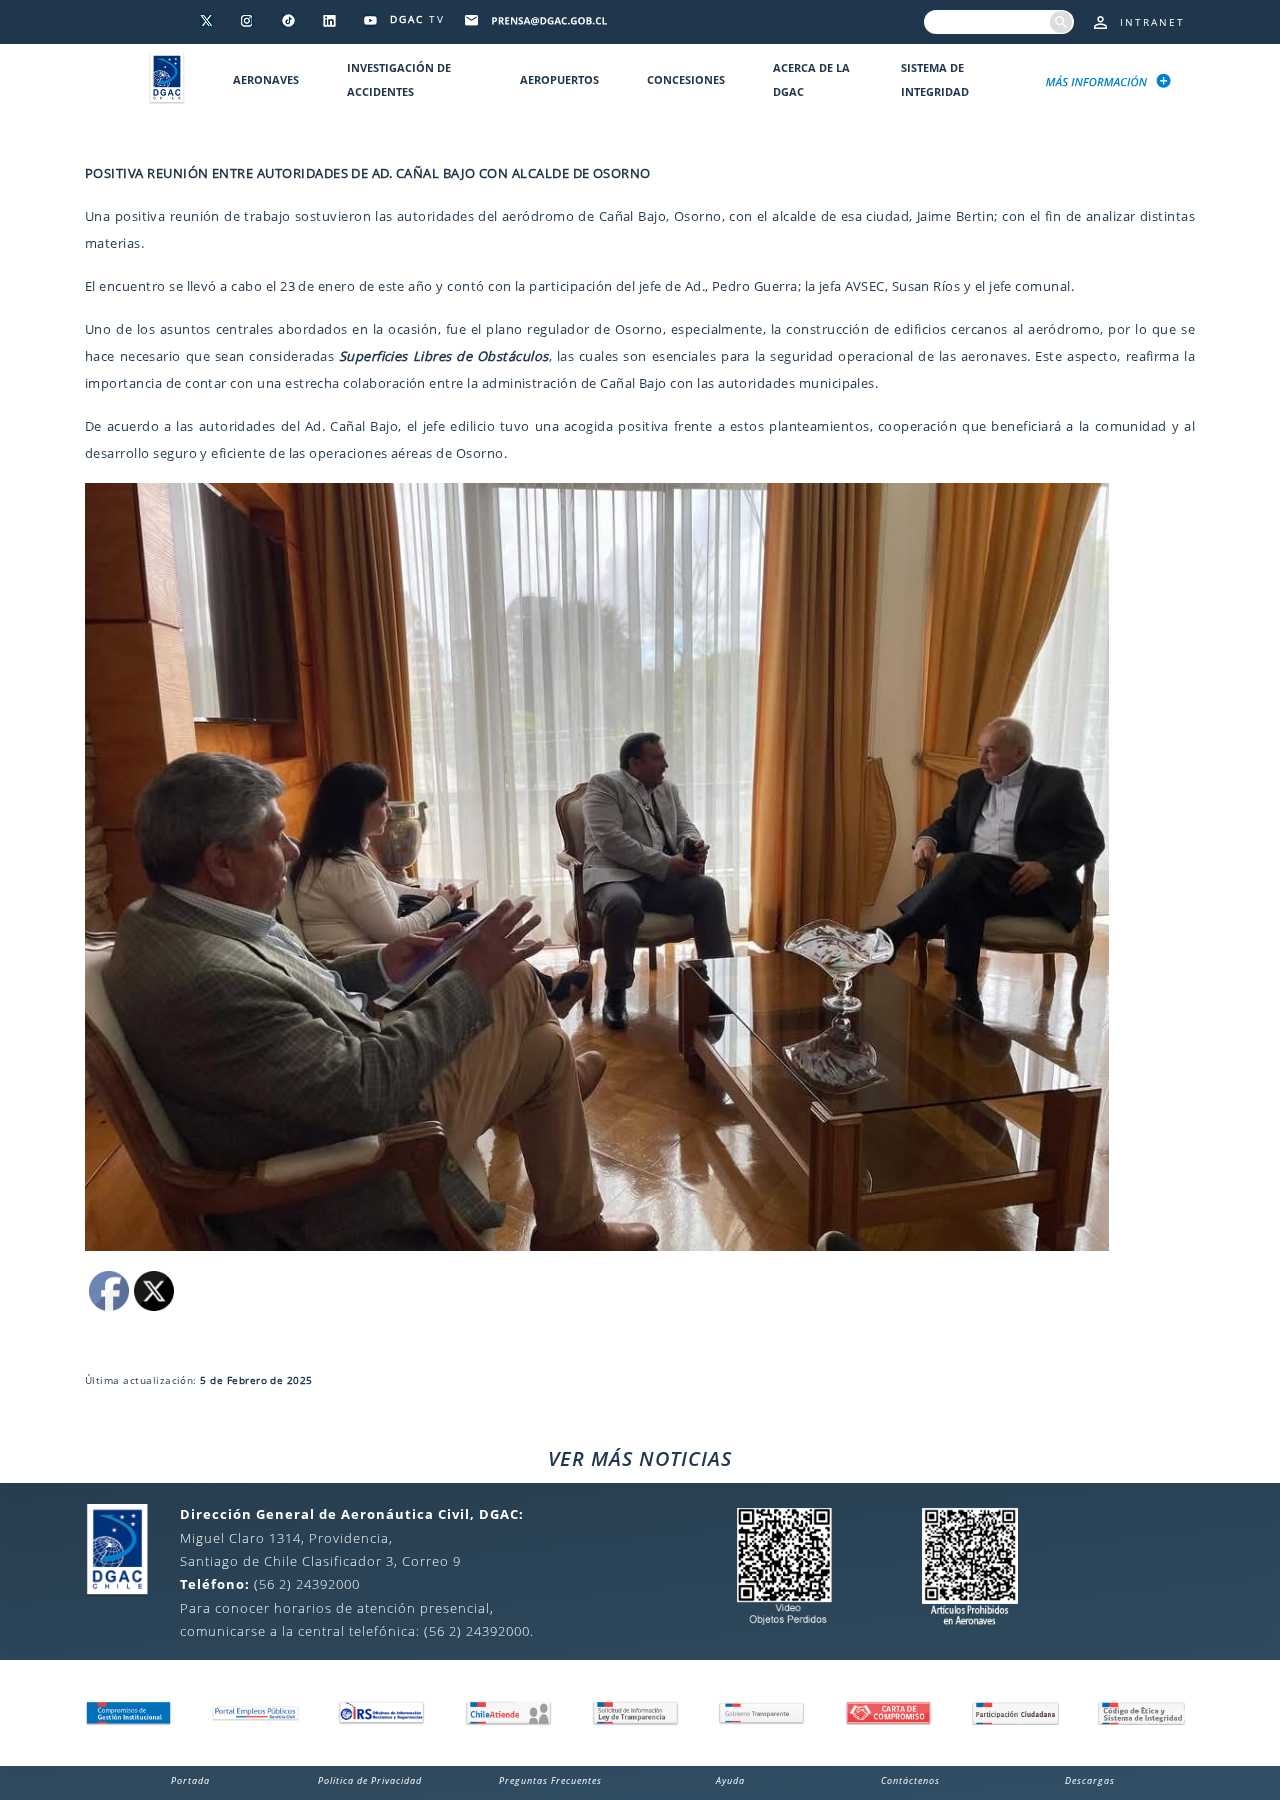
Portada (190, 1780)
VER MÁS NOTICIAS (640, 1458)
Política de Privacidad (370, 1780)
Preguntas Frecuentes (550, 1780)
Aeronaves (266, 79)
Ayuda (730, 1780)
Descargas (1090, 1780)
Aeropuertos (559, 79)
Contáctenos (910, 1780)
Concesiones (686, 79)
